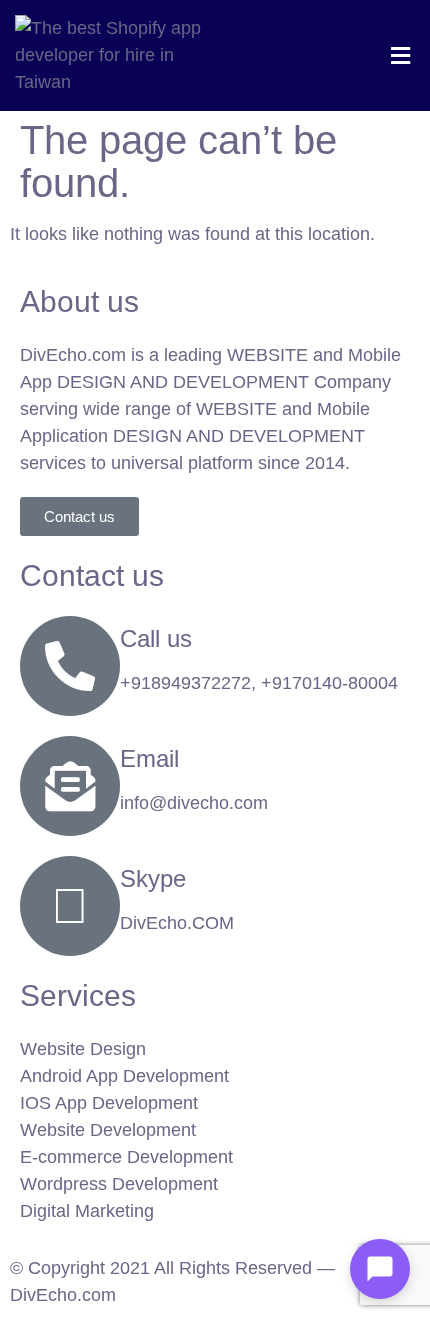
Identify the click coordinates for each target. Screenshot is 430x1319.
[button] (400, 55)
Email (149, 758)
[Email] (70, 786)
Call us (156, 638)
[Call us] (70, 666)
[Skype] (70, 906)
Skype (153, 878)
